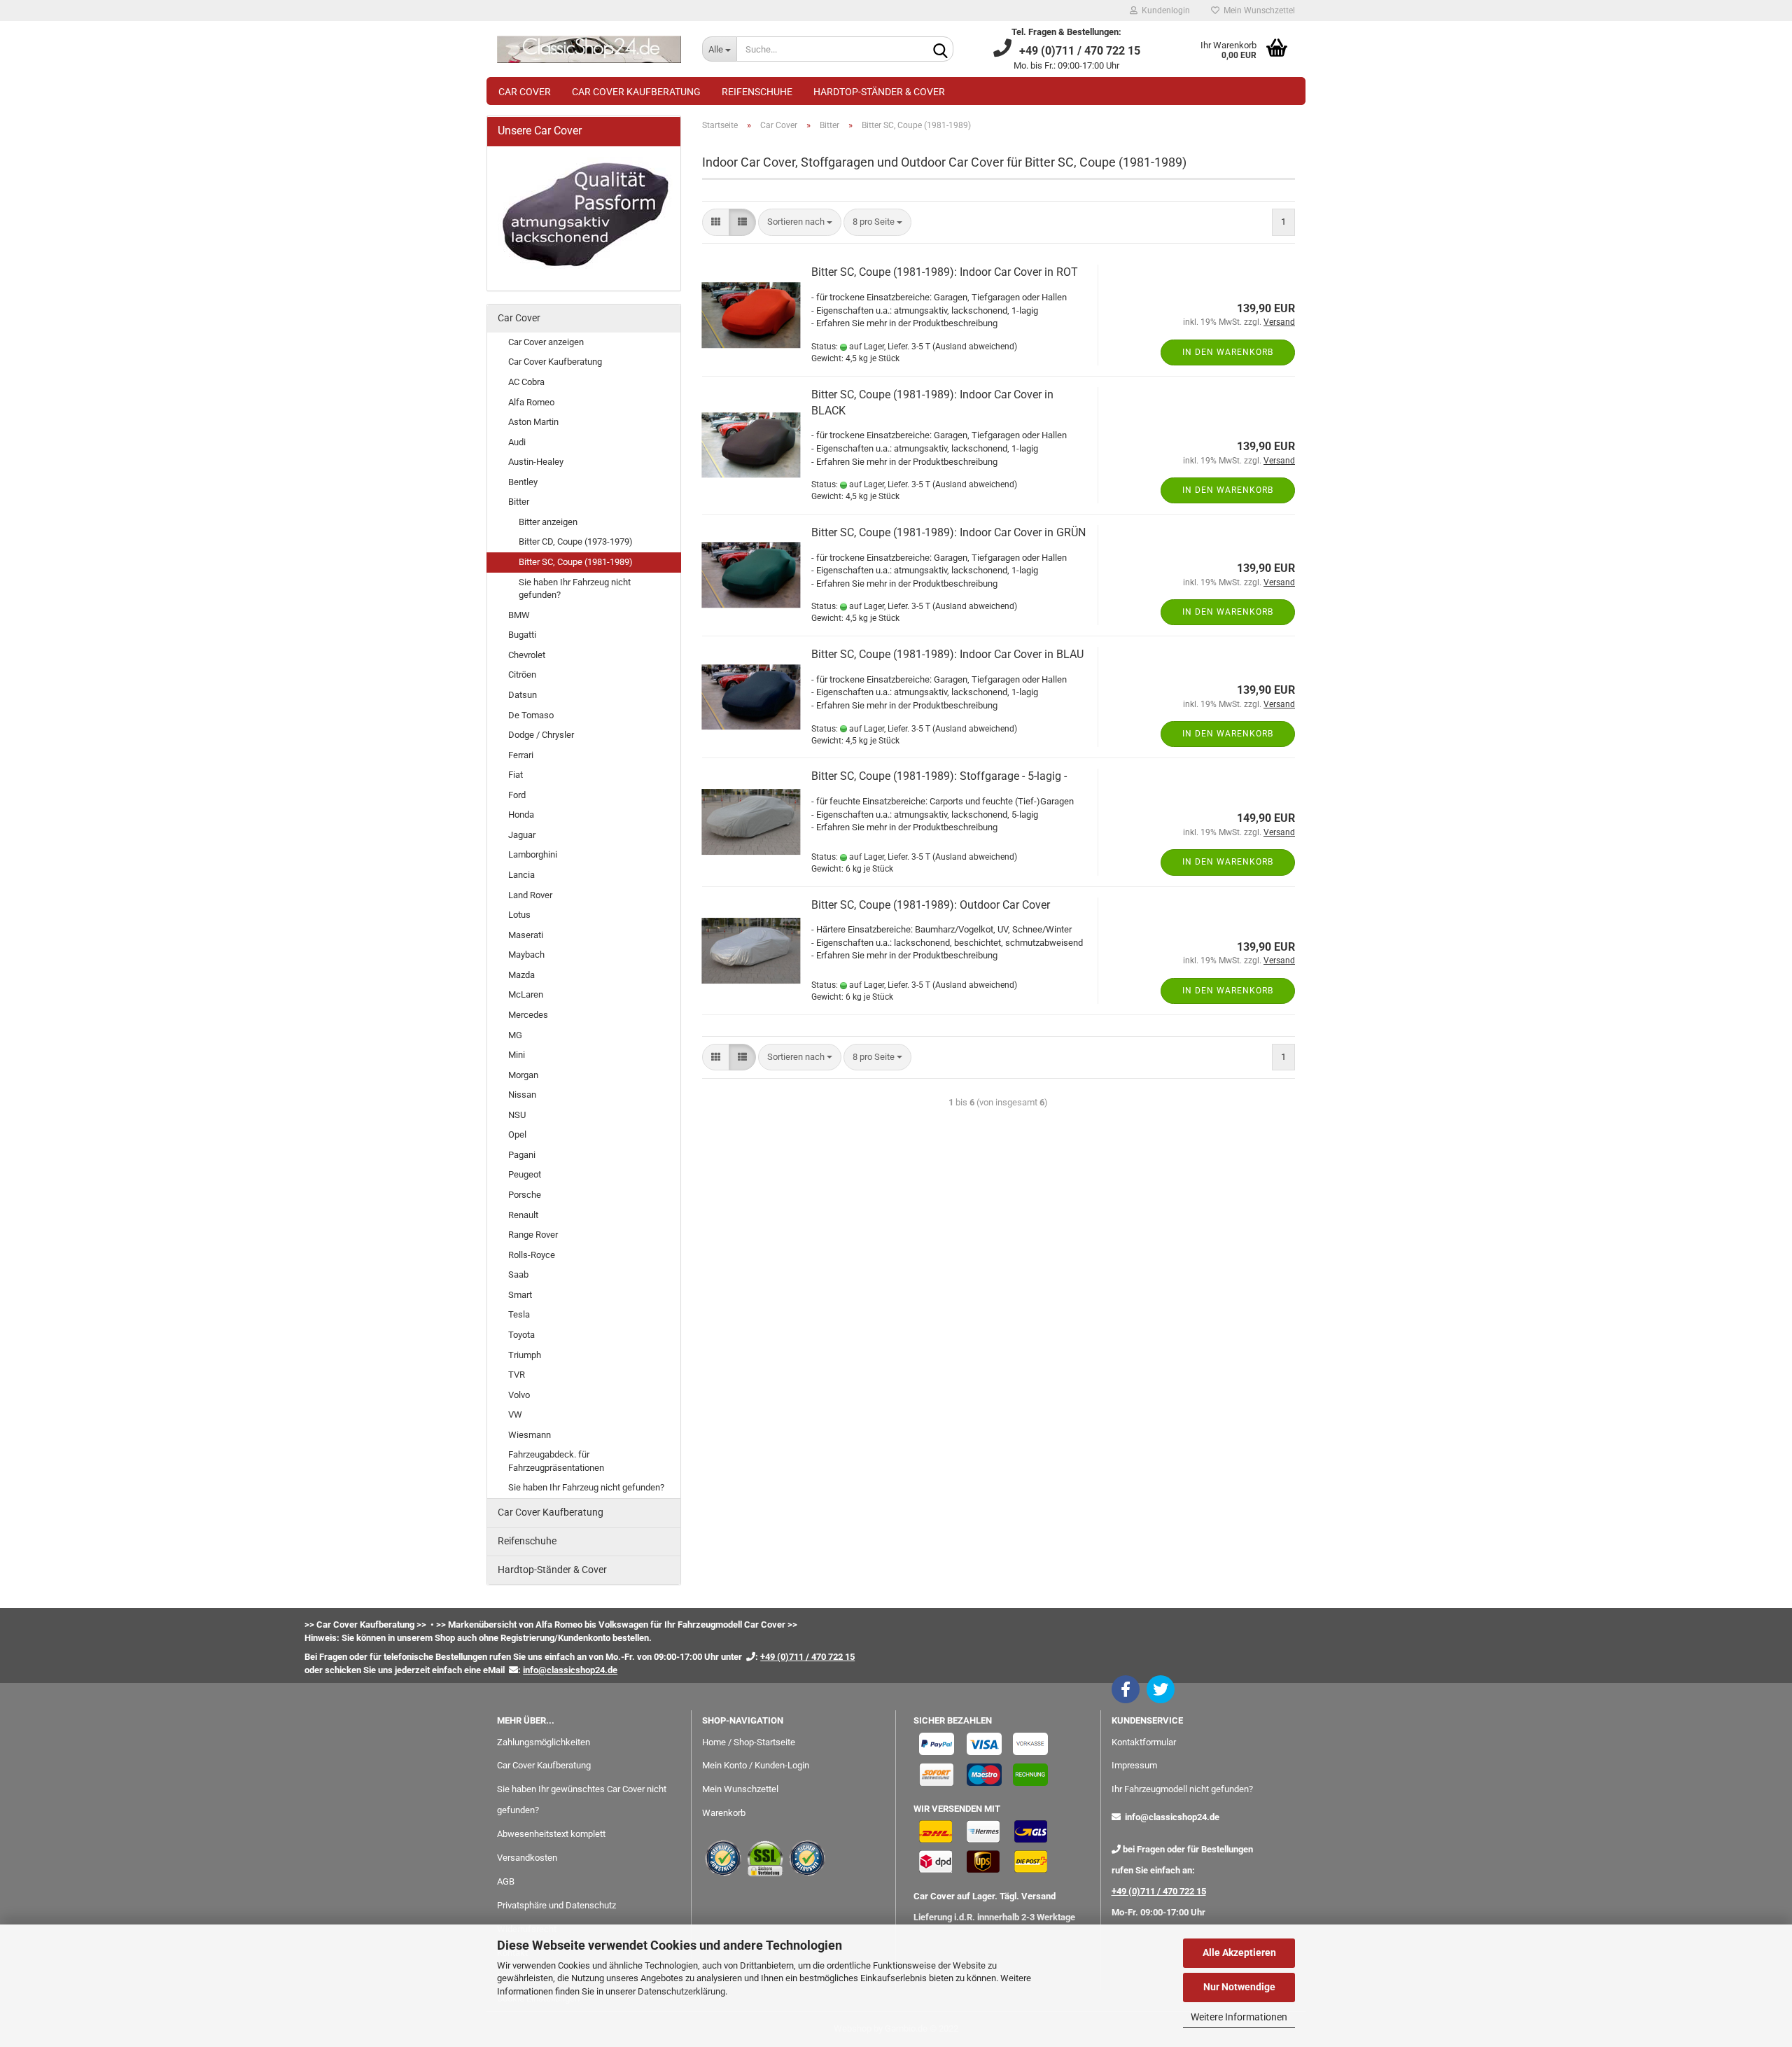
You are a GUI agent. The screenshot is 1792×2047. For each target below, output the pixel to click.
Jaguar (522, 835)
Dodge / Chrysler (541, 735)
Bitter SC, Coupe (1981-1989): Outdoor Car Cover (931, 905)
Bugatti (522, 635)
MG (515, 1035)
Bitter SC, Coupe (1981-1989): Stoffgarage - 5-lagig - (939, 776)
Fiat (516, 775)
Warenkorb (724, 1813)
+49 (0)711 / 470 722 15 (1159, 1891)
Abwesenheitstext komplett (551, 1834)
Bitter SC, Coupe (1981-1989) (576, 562)
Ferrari (521, 755)
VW (515, 1414)
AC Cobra (526, 382)
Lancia (521, 875)
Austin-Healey (536, 462)
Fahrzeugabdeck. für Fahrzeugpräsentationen (556, 1461)
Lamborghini (533, 854)
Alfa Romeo (531, 402)
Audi (517, 442)
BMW (519, 615)
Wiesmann (530, 1435)
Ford (517, 795)
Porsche (525, 1195)
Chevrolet (527, 655)
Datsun (523, 695)
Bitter (519, 502)
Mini (517, 1055)
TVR (517, 1375)
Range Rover (533, 1235)
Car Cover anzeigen (546, 342)
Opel (517, 1134)
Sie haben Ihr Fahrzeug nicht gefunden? (575, 589)
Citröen (522, 675)
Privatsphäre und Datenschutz (556, 1905)
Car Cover (525, 92)
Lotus (519, 915)
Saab (518, 1274)
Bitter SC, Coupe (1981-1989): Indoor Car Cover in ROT (945, 272)
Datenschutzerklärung (681, 1991)
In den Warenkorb (1228, 352)
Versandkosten (527, 1858)
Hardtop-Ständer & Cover (879, 92)
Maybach (526, 955)
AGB (506, 1881)
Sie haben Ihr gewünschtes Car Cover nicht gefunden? (582, 1800)
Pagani (522, 1155)
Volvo (519, 1395)
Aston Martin (533, 422)
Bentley (523, 482)
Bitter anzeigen (548, 522)
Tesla (519, 1314)
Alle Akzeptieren (1239, 1952)
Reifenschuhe (757, 92)
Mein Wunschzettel (1257, 11)
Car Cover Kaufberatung (636, 92)
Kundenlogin (1164, 11)
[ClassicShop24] (589, 49)
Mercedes (528, 1015)
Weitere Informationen (1239, 2017)
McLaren (526, 994)
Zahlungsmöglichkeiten (544, 1742)
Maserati (526, 935)
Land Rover (530, 895)
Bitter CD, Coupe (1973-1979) (576, 542)
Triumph (525, 1355)
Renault (523, 1215)
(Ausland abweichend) (975, 347)
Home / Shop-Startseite (749, 1742)
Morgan (523, 1075)
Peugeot (525, 1174)
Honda (521, 815)
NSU (517, 1115)
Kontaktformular (1144, 1742)
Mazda (521, 975)
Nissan (522, 1095)
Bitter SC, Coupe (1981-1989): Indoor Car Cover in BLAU (947, 654)
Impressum (1134, 1765)
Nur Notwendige (1239, 1987)
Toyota (521, 1335)
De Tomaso (531, 715)
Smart (520, 1295)
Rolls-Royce (532, 1255)
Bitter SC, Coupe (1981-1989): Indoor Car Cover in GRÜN (948, 532)
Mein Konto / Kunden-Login (756, 1765)
